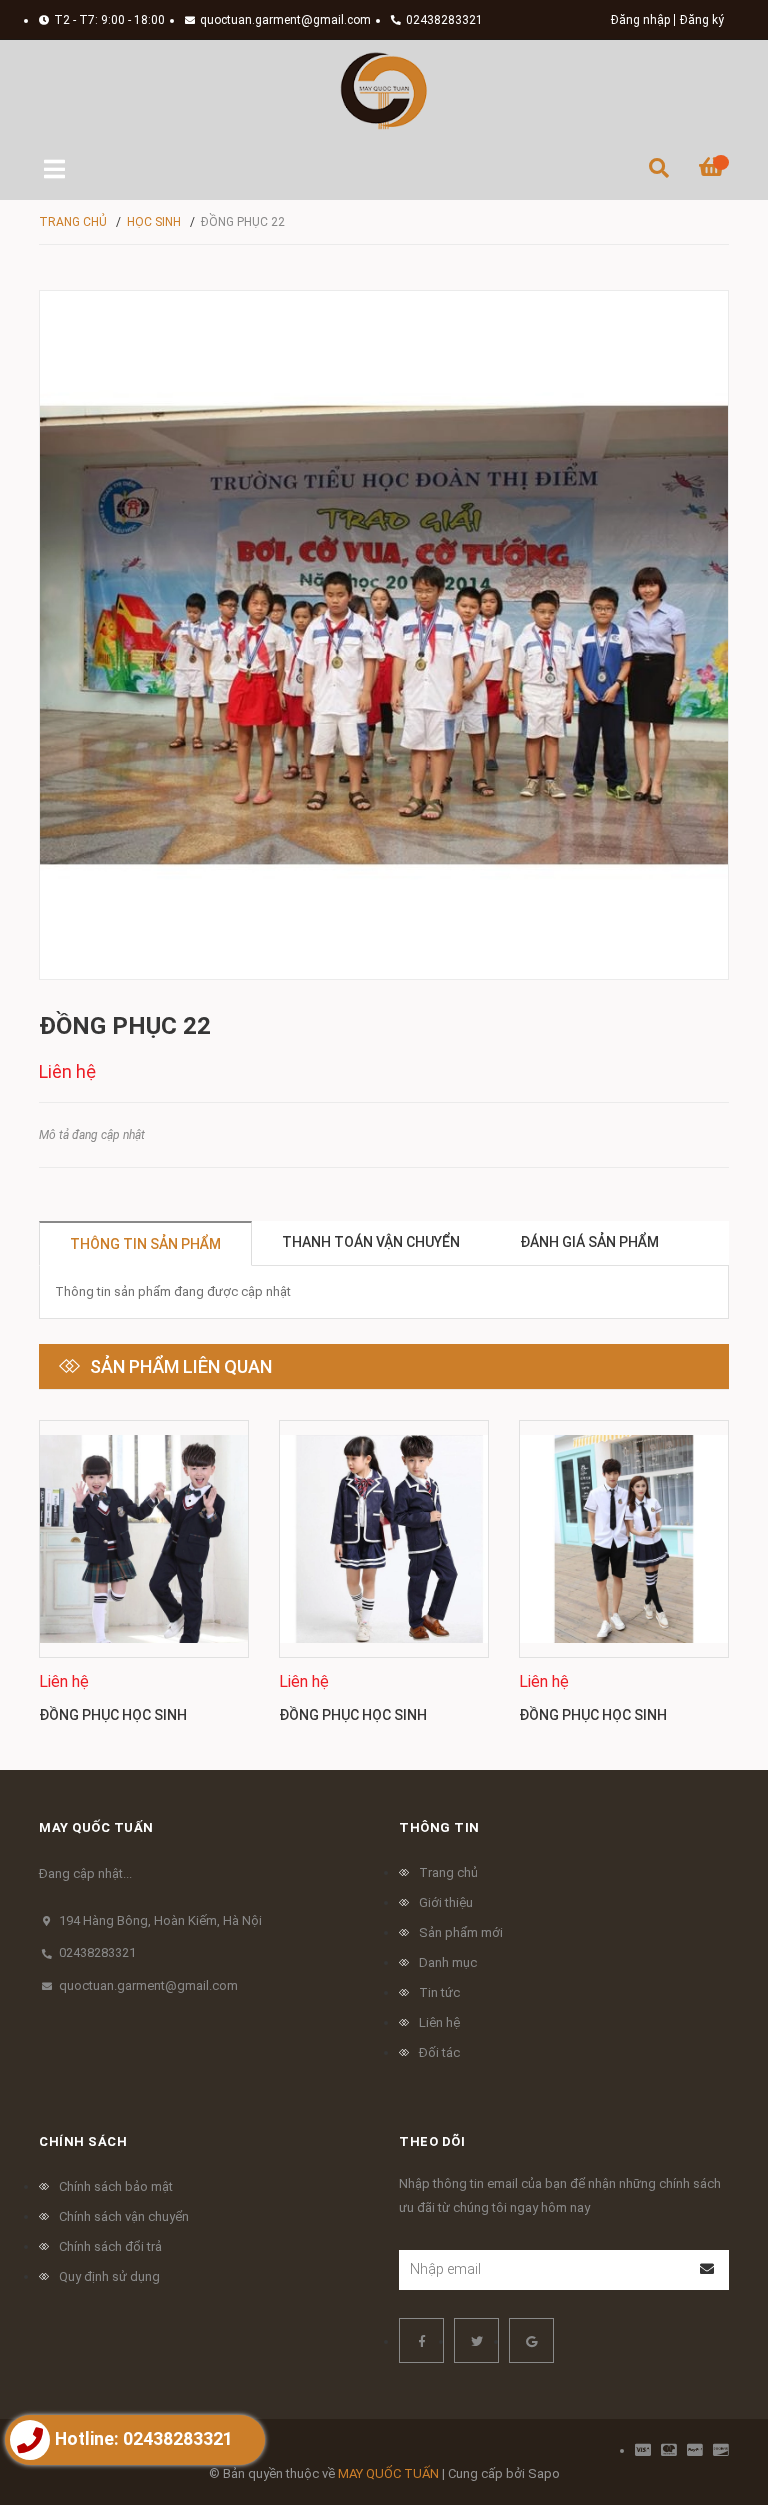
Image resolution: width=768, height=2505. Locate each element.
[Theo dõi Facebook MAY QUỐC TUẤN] (421, 2340)
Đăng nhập (640, 20)
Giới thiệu (446, 1902)
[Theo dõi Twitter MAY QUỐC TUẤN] (476, 2340)
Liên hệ (439, 2022)
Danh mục (448, 1962)
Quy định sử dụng (109, 2276)
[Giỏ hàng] (714, 170)
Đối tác (439, 2052)
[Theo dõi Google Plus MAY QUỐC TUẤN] (531, 2340)
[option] (144, 1580)
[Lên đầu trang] (713, 2407)
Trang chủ (448, 1872)
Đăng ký (702, 20)
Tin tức (439, 1992)
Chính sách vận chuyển (124, 2216)
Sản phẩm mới (461, 1932)
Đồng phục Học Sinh (113, 1715)
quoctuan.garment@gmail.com (285, 20)
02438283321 (444, 20)
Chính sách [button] (83, 2141)
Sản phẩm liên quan (181, 1366)
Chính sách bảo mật (116, 2186)
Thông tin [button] (439, 1827)
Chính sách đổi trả (110, 2246)
